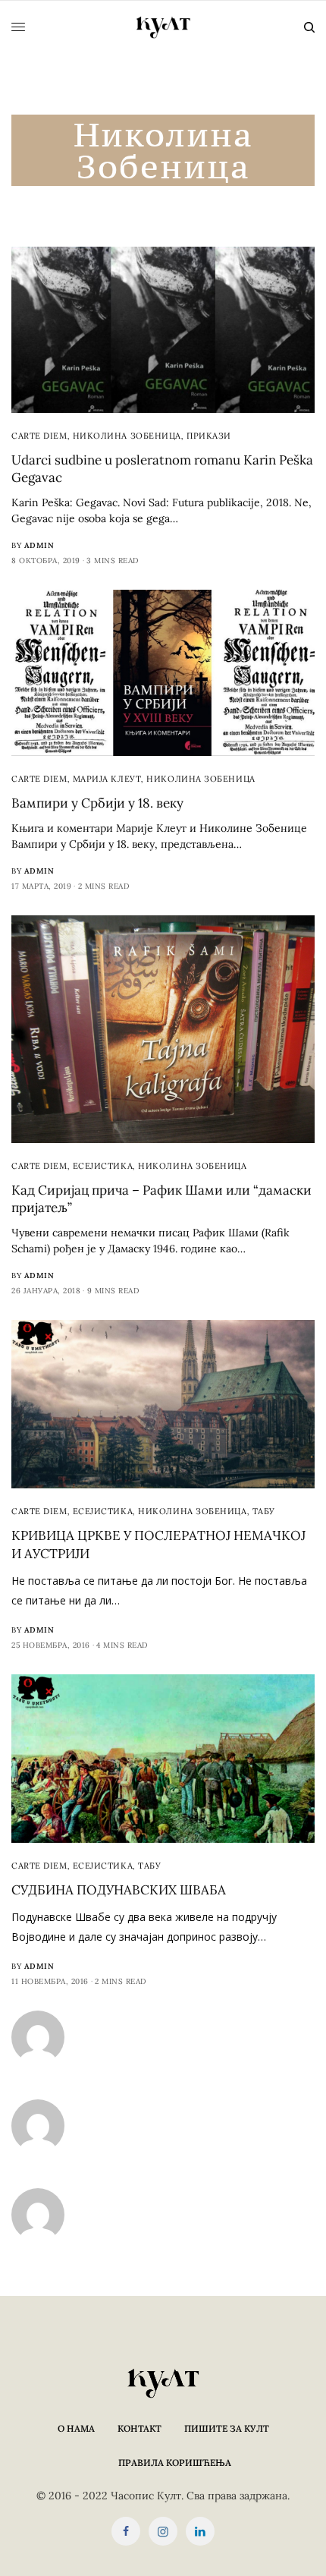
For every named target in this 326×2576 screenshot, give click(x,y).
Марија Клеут (107, 779)
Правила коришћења (175, 2463)
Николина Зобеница (127, 436)
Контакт (139, 2428)
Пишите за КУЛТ (227, 2428)
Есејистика (103, 1166)
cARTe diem (39, 436)
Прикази (209, 436)
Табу (264, 1511)
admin (39, 545)
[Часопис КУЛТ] (163, 27)
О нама (76, 2428)
